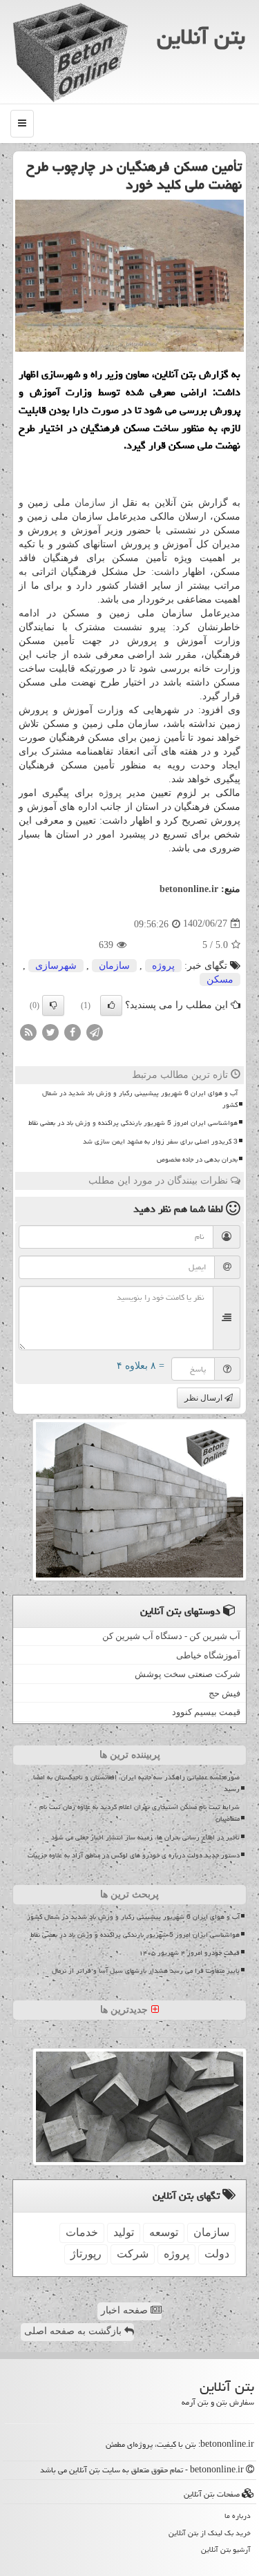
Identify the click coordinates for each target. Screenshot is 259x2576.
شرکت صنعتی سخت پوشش (188, 1674)
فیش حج (224, 1693)
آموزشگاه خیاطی (208, 1655)
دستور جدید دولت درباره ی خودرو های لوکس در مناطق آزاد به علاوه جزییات (134, 1855)
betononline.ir (189, 889)
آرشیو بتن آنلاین (226, 2549)
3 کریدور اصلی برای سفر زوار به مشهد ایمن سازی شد (160, 1142)
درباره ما (238, 2516)
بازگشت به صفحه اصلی (74, 2331)
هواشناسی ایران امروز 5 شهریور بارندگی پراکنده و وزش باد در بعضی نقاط (133, 1123)
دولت (217, 2254)
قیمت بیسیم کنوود (206, 1712)
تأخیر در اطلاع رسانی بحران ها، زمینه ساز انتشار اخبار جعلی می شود (145, 1837)
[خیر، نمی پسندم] (53, 1005)
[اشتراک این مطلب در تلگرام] (95, 1031)
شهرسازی (56, 966)
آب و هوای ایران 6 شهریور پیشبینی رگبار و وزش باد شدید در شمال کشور (140, 1099)
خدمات (82, 2232)
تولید (124, 2232)
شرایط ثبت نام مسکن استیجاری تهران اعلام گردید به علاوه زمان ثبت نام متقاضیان (140, 1813)
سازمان (90, 503)
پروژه (110, 793)
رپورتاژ (86, 2254)
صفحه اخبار (126, 2310)
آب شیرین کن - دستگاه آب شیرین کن (171, 1636)
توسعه (164, 2232)
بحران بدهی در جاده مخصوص (197, 1159)
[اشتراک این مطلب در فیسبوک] (73, 1031)
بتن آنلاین (201, 37)
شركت (133, 2254)
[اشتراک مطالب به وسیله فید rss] (28, 1031)
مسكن (220, 979)
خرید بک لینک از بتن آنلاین (210, 2533)
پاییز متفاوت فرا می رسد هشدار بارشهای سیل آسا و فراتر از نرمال (146, 1971)
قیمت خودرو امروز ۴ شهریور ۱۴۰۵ (189, 1953)
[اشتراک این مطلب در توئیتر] (50, 1031)
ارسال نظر (204, 1398)
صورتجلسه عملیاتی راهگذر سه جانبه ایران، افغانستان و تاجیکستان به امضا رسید (136, 1783)
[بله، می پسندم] (111, 1005)
